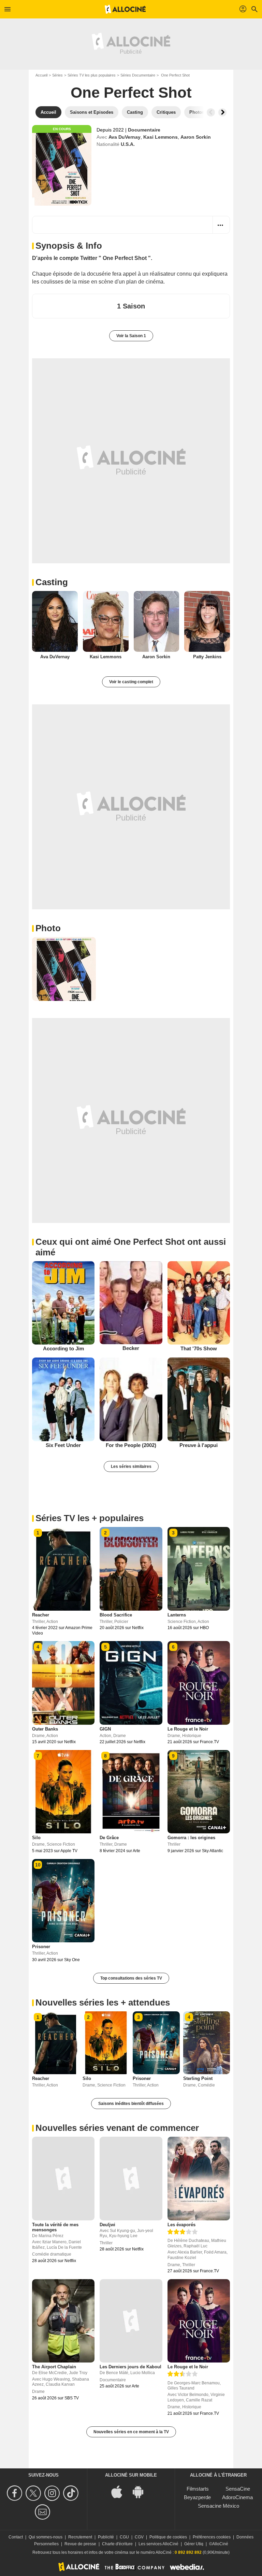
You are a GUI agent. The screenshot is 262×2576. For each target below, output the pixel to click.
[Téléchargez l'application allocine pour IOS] (120, 2491)
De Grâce (109, 1838)
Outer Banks (45, 1729)
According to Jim (63, 1348)
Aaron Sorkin (196, 137)
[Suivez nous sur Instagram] (53, 2493)
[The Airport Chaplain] (63, 2321)
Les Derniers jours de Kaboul (130, 2367)
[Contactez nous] (43, 2512)
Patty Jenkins (207, 657)
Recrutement (80, 2537)
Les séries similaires (131, 1466)
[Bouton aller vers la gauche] (211, 112)
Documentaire (144, 130)
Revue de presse (80, 2544)
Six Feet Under (63, 1445)
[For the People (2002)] (131, 1399)
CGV (139, 2537)
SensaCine (238, 2489)
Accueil (41, 75)
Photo (48, 928)
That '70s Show (199, 1348)
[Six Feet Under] (63, 1399)
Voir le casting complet (131, 682)
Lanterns (177, 1615)
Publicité (106, 2537)
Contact (16, 2537)
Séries (57, 75)
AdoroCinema (237, 2497)
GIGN (105, 1729)
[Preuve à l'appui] (199, 1399)
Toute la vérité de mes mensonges (55, 2227)
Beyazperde (197, 2497)
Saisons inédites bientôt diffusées (131, 2104)
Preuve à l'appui (199, 1445)
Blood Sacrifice (116, 1615)
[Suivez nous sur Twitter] (34, 2493)
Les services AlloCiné (158, 2544)
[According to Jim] (63, 1303)
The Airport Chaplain (54, 2367)
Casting (52, 582)
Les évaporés (181, 2225)
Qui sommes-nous (46, 2537)
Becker (131, 1348)
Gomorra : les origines (191, 1838)
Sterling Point (198, 2078)
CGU (124, 2537)
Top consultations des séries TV (131, 1978)
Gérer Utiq (194, 2544)
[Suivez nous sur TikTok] (72, 2493)
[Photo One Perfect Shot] (64, 969)
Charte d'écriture (117, 2544)
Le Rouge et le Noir (188, 1729)
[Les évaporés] (199, 2178)
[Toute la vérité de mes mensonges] (63, 2178)
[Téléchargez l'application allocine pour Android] (142, 2491)
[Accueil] (125, 9)
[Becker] (131, 1303)
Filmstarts (198, 2489)
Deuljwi (107, 2225)
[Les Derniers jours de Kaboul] (131, 2321)
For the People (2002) (131, 1445)
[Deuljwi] (131, 2178)
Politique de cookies (168, 2537)
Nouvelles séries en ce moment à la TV (131, 2432)
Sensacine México (219, 2506)
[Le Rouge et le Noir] (199, 2321)
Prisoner (41, 1947)
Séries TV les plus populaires (92, 75)
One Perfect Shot (131, 92)
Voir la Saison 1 (131, 336)
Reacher (41, 1615)
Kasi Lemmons (161, 137)
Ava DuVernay (125, 137)
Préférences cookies (212, 2537)
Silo (36, 1838)
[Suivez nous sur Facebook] (16, 2493)
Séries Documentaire (138, 75)
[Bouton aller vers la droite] (222, 112)
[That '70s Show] (199, 1303)
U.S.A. (128, 144)
